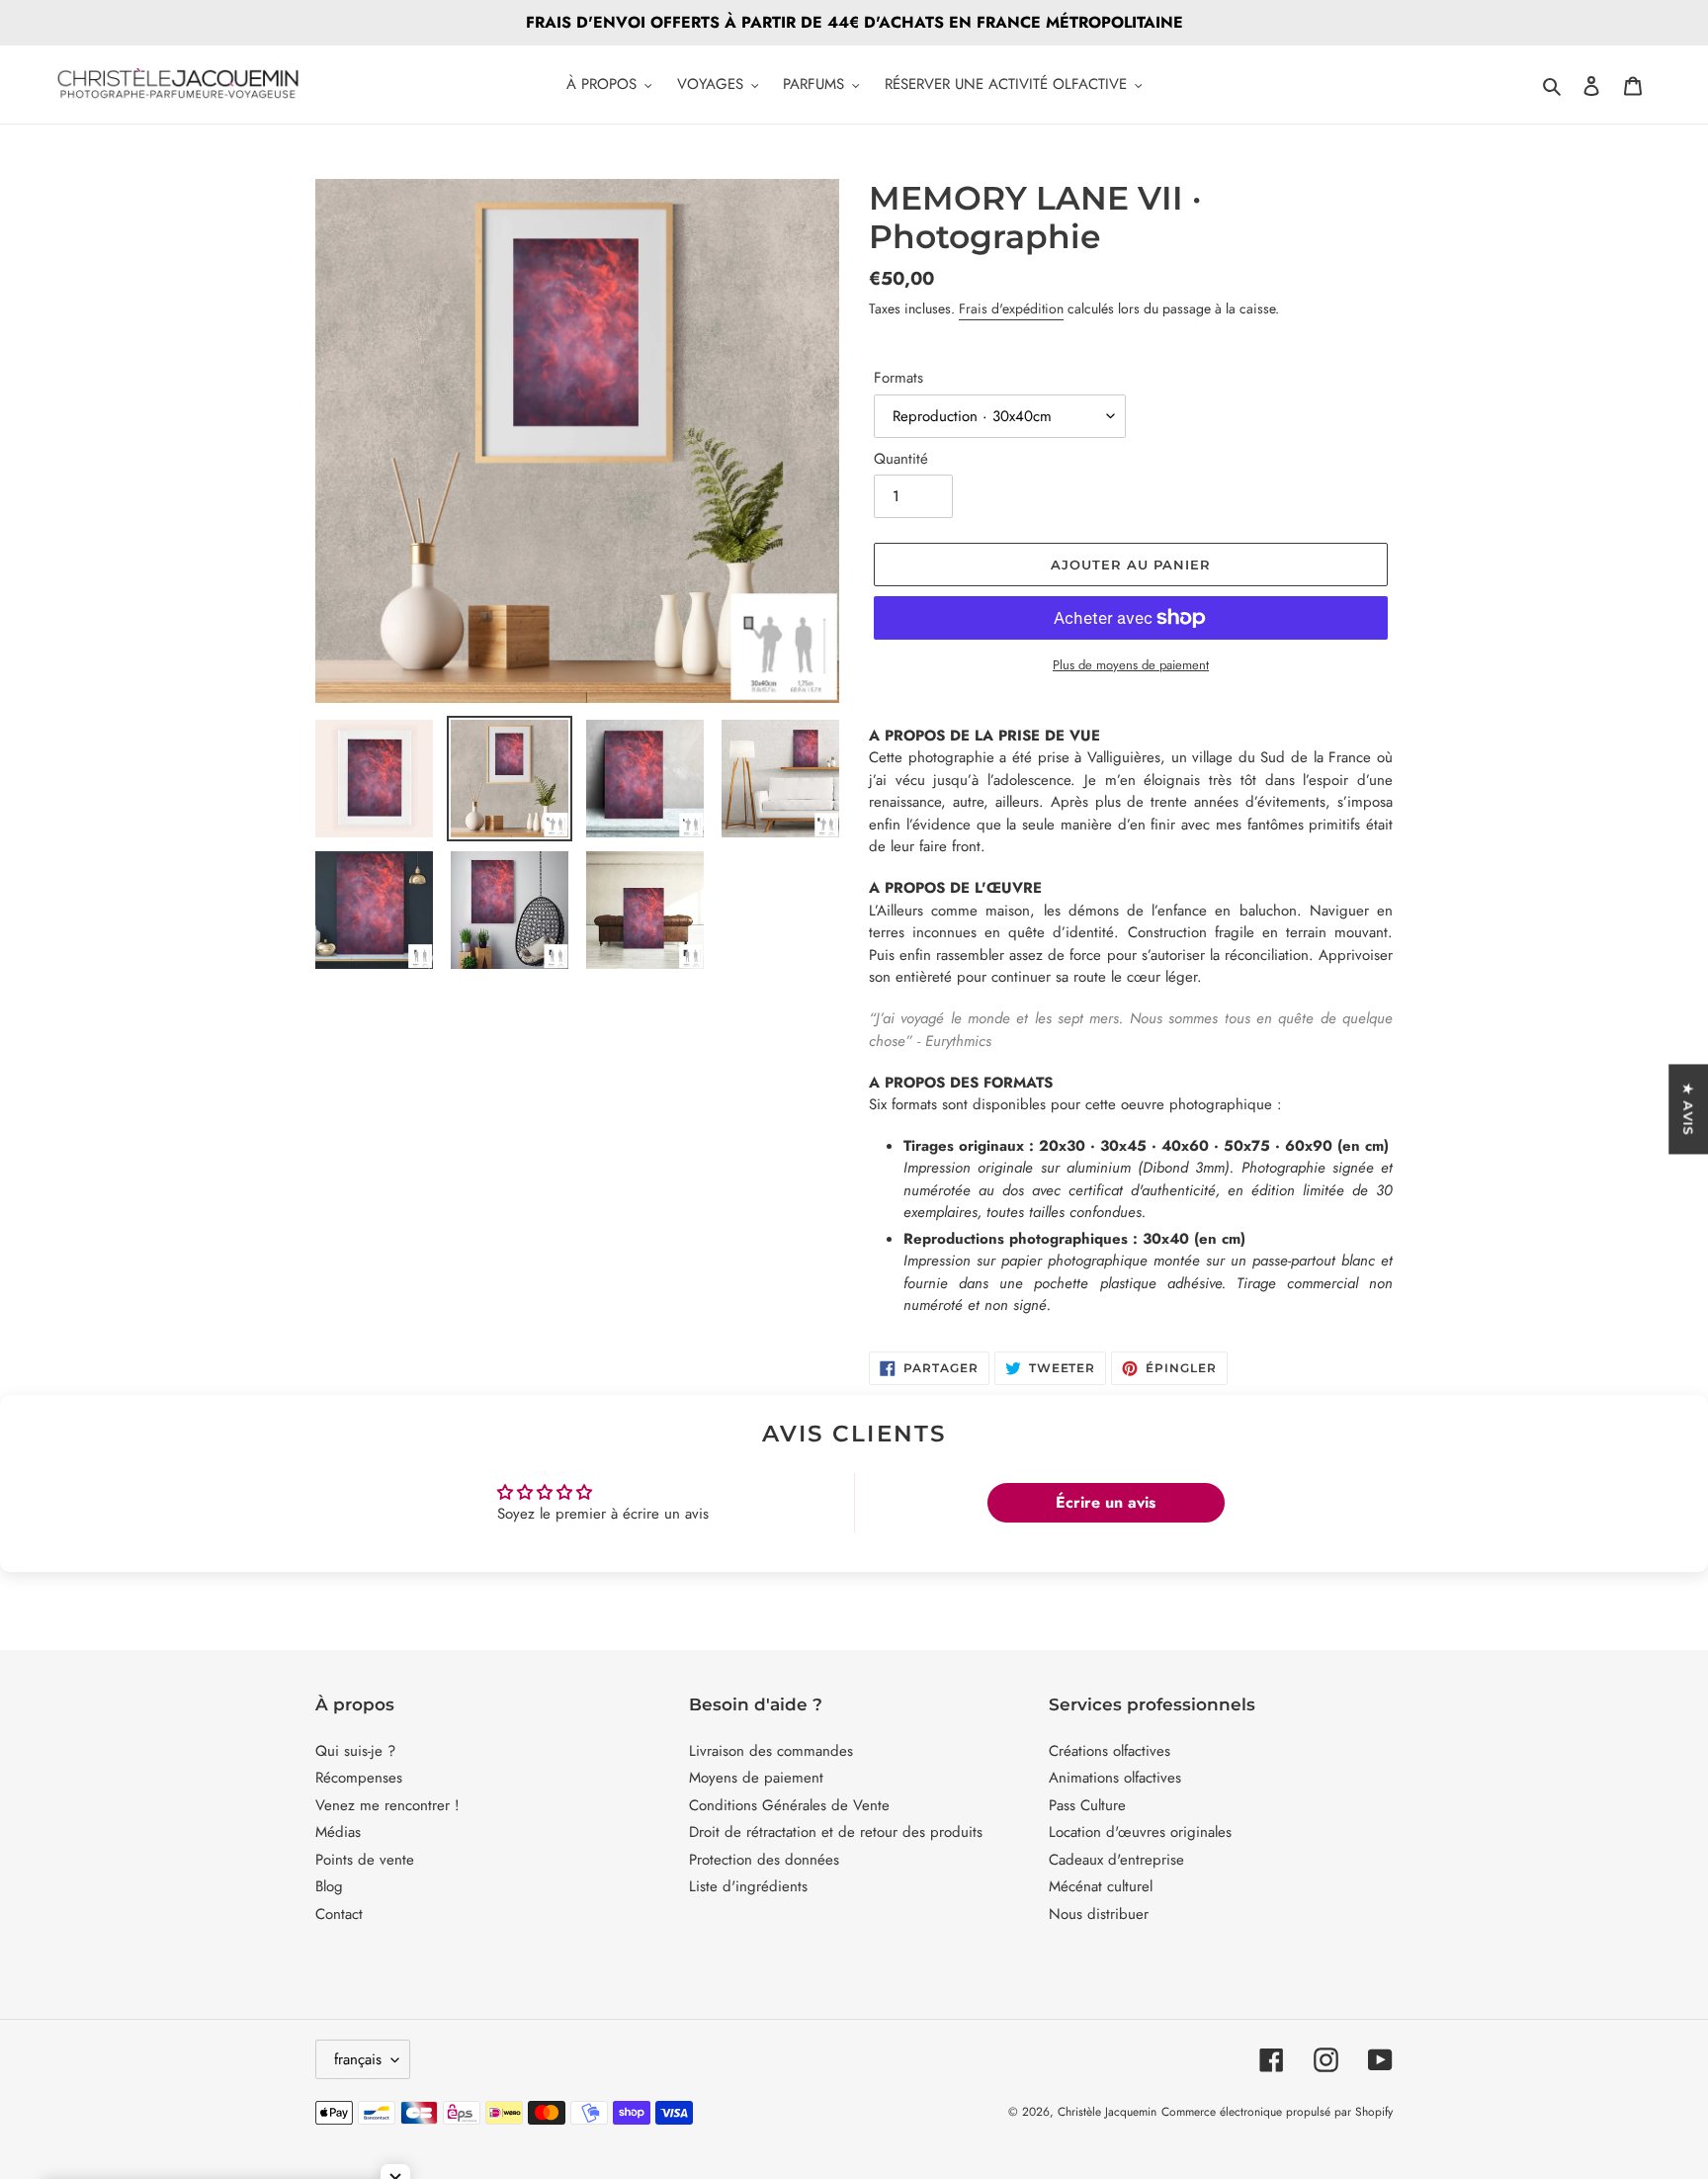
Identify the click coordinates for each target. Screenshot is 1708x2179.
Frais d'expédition (1011, 308)
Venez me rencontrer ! (387, 1805)
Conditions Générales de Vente (789, 1805)
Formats (898, 378)
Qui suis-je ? (355, 1751)
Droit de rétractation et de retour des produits (836, 1832)
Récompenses (359, 1778)
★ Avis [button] (1688, 1109)
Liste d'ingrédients (748, 1886)
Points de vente (365, 1860)
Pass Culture (1087, 1805)
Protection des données (764, 1860)
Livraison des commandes (771, 1751)
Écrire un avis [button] (1106, 1502)
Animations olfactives (1115, 1778)
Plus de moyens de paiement (1131, 665)
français (358, 2059)
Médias (338, 1832)
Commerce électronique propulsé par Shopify (1277, 2112)
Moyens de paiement (756, 1778)
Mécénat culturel (1101, 1886)
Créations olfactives (1110, 1751)
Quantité (901, 459)
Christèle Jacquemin (1107, 2112)
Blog (329, 1886)
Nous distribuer (1099, 1914)
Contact (339, 1914)
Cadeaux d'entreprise (1116, 1860)
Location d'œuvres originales (1140, 1832)
